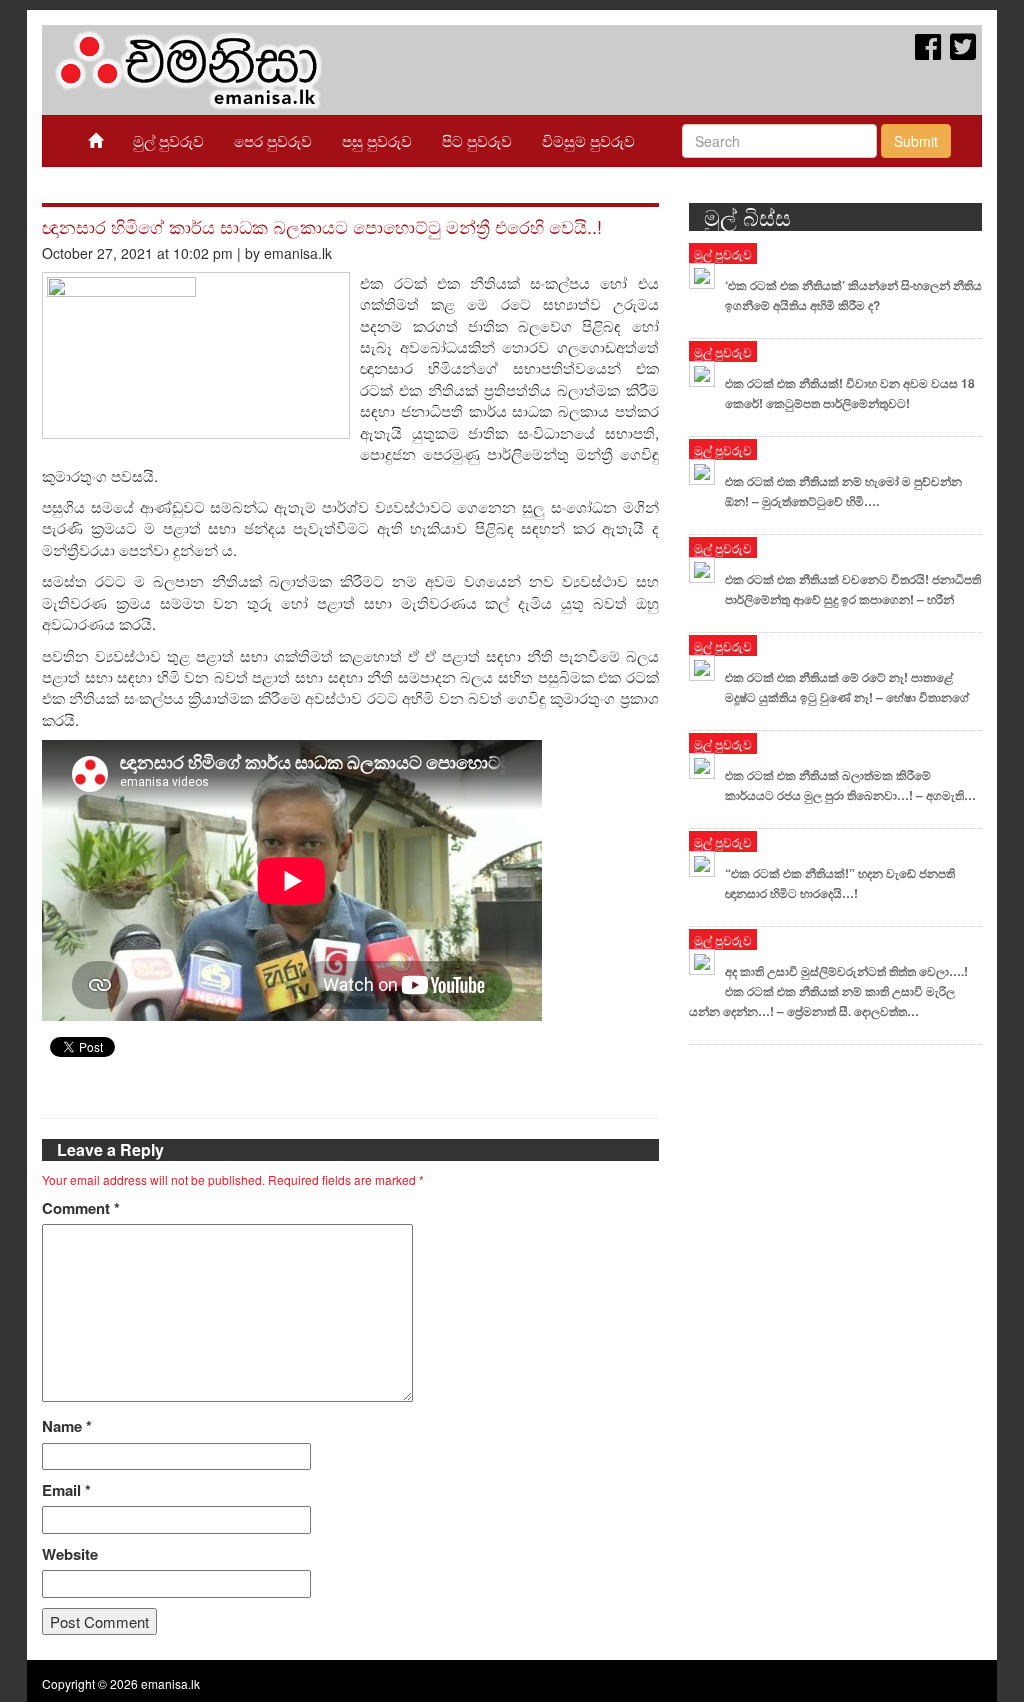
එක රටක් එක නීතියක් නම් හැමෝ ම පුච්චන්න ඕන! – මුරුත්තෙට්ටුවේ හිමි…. (843, 491)
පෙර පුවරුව (273, 140)
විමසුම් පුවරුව (588, 140)
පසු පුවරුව (377, 140)
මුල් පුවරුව (168, 140)
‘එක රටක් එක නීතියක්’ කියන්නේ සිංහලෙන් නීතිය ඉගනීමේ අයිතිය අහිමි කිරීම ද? (853, 295)
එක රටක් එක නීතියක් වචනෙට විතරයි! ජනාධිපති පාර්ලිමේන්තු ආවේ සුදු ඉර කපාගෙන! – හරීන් (853, 589)
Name (67, 1426)
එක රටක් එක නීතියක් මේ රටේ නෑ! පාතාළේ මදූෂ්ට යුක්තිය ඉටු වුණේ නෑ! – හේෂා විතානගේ (847, 687)
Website (70, 1554)
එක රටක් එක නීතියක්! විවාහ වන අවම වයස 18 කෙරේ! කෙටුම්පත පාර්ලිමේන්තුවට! (850, 393)
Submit (916, 141)
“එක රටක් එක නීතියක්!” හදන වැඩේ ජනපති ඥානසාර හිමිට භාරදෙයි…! (840, 883)
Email (66, 1490)
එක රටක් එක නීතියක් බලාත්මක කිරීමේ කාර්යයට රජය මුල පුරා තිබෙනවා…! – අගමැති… (850, 785)
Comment (81, 1208)
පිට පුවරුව (477, 140)
